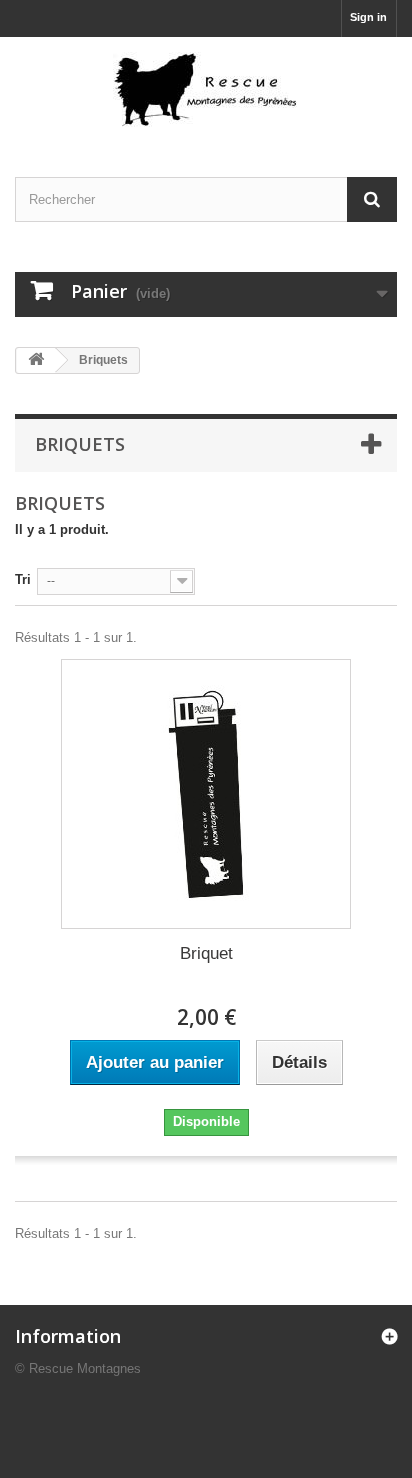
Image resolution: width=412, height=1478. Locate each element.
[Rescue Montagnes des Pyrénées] (206, 89)
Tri (23, 579)
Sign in (368, 17)
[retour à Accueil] (36, 360)
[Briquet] (206, 794)
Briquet (206, 953)
